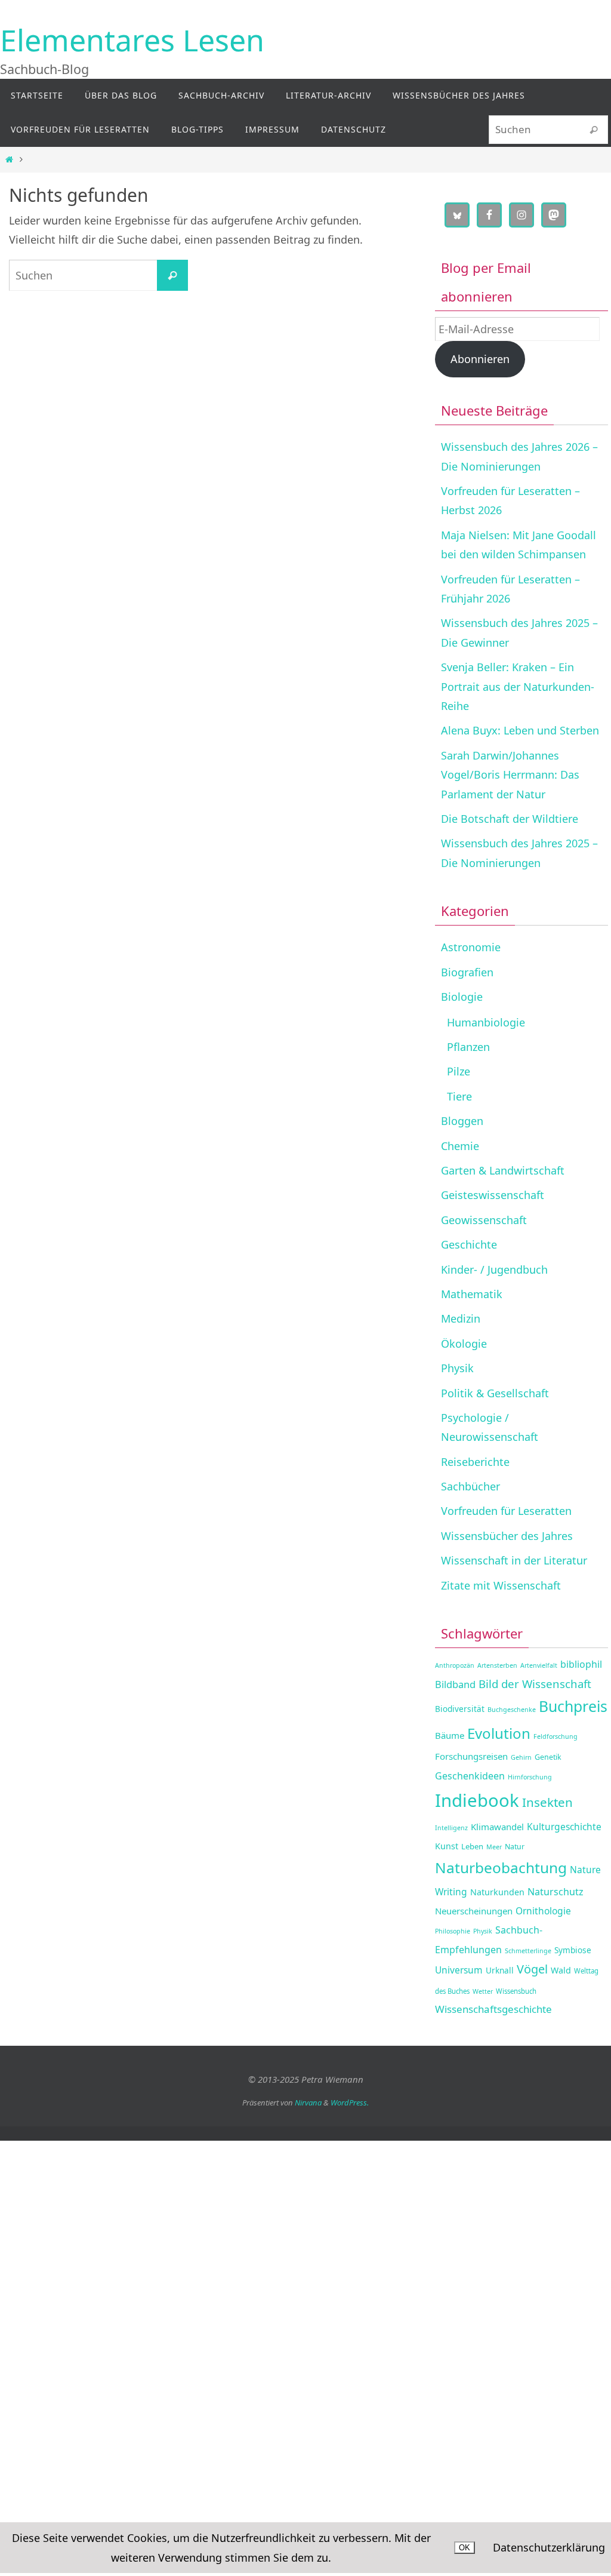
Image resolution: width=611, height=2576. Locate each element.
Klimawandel (497, 1827)
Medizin (461, 1318)
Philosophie (453, 1931)
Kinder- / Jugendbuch (494, 1269)
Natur (515, 1847)
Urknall (500, 1970)
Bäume (450, 1735)
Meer (494, 1847)
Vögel (532, 1969)
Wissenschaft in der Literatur (514, 1560)
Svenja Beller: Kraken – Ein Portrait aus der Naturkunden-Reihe (518, 686)
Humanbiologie (486, 1022)
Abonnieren (480, 359)
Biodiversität (460, 1709)
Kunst (447, 1846)
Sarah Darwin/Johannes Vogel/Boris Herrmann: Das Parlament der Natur (510, 775)
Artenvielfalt (539, 1665)
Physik (457, 1368)
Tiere (459, 1096)
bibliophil (581, 1664)
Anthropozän (455, 1665)
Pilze (459, 1071)
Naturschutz (556, 1892)
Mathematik (472, 1294)
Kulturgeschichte (564, 1827)
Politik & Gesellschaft (495, 1393)
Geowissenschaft (484, 1220)
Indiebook (477, 1800)
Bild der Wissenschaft (535, 1684)
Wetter (483, 1991)
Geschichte (469, 1244)
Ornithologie (543, 1911)
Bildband (455, 1684)
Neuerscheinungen (474, 1911)
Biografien (467, 972)
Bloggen (462, 1121)
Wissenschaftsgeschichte (493, 2009)
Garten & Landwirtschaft (503, 1170)
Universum (459, 1970)
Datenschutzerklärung (549, 2547)
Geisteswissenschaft (493, 1195)
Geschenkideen (470, 1776)
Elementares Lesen (132, 40)
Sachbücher (470, 1486)
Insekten (547, 1802)
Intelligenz (451, 1828)
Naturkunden (497, 1892)
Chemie (460, 1146)
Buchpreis (573, 1706)
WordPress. (350, 2102)
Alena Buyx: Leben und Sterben (520, 730)
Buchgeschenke (512, 1710)
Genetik (548, 1757)
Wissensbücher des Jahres (507, 1536)
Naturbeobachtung (501, 1868)
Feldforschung (556, 1736)
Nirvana (308, 2102)
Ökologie (464, 1344)
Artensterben (497, 1665)
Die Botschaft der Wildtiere (510, 819)
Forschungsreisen (471, 1756)
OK (465, 2548)
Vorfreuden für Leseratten (506, 1511)
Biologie (462, 997)
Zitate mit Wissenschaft (501, 1585)
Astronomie (471, 947)
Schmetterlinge (528, 1951)
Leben (472, 1846)
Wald (561, 1970)
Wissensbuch (516, 1991)
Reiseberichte (475, 1462)
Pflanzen (468, 1047)
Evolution (499, 1733)
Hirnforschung (530, 1777)
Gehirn (521, 1757)
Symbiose (573, 1950)
